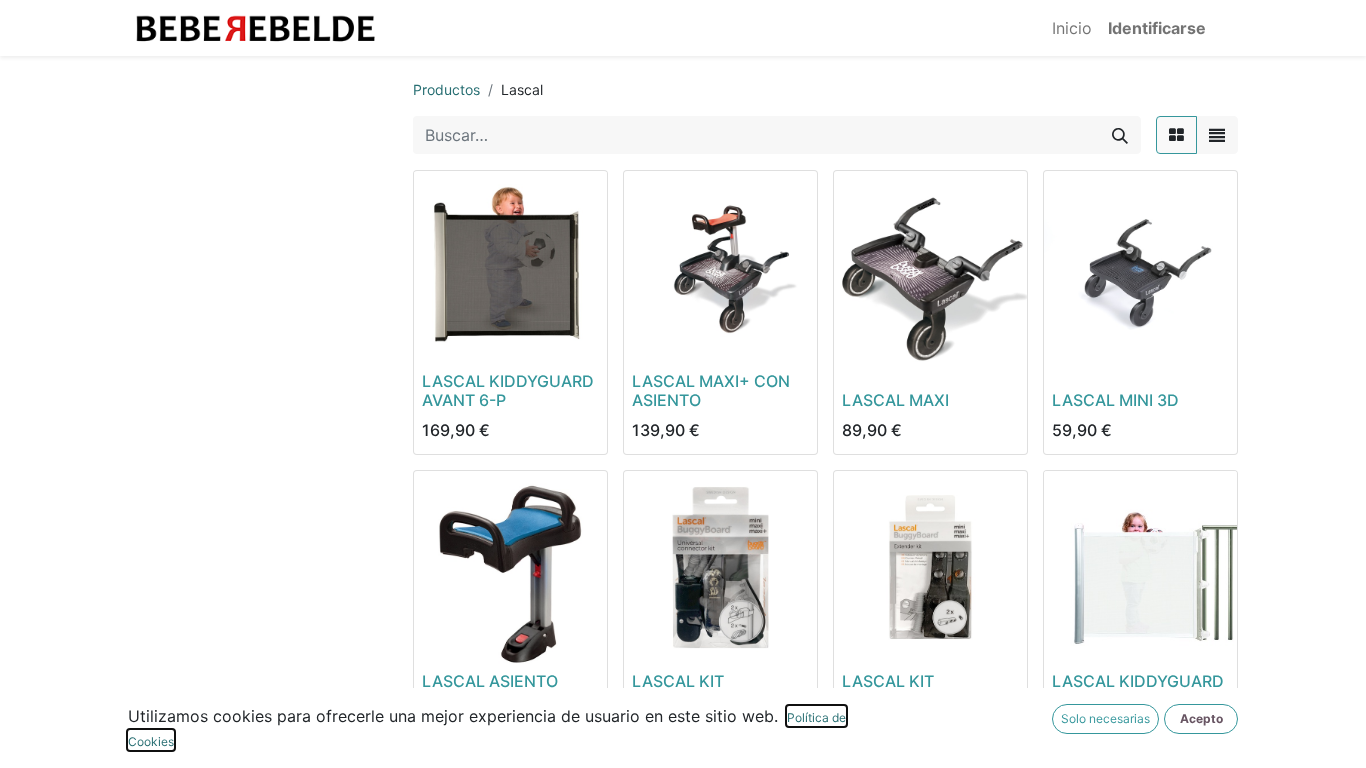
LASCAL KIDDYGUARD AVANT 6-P (508, 390)
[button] (1201, 719)
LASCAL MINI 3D (1115, 400)
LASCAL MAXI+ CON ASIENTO (711, 390)
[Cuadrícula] (1176, 135)
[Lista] (1217, 135)
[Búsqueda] (1120, 135)
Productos (446, 89)
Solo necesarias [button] (1105, 718)
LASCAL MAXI (895, 400)
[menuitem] (1072, 28)
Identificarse (1157, 28)
